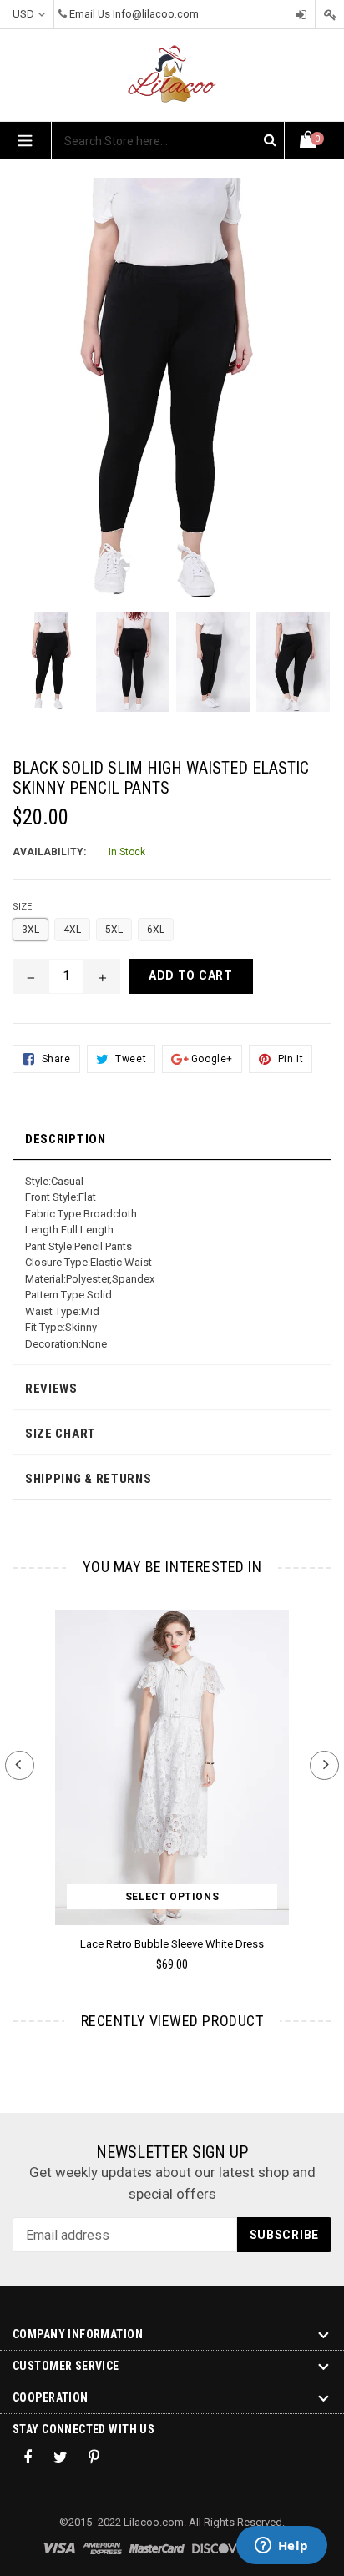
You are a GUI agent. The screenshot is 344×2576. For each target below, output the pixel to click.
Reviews (51, 1389)
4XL (72, 930)
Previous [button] (20, 1765)
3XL (30, 930)
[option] (53, 670)
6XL (156, 930)
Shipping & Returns (89, 1479)
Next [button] (324, 1765)
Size (22, 907)
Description (66, 1139)
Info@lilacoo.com (156, 14)
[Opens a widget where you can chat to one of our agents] (281, 2547)
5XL (114, 930)
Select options (172, 1897)
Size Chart (61, 1434)
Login (301, 15)
